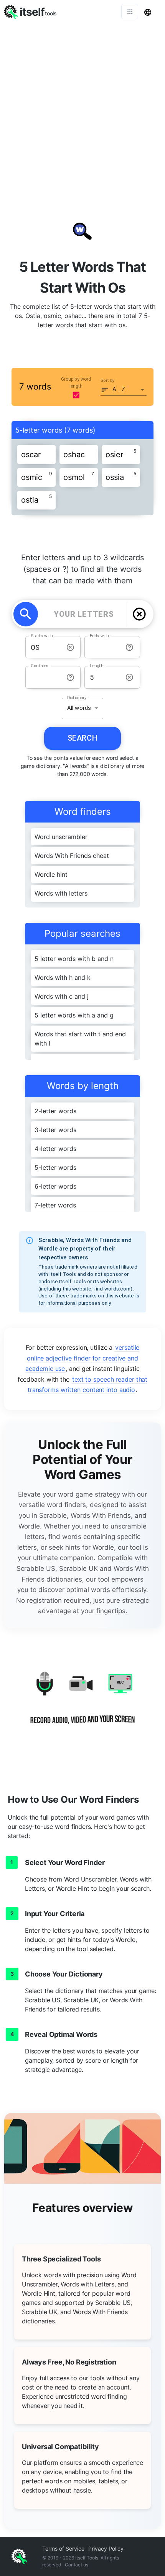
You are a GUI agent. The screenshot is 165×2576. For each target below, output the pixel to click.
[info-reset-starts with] (70, 647)
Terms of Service (63, 2549)
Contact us (77, 2565)
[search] (26, 614)
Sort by (108, 380)
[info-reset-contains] (70, 677)
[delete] (139, 614)
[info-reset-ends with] (130, 647)
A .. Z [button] (119, 389)
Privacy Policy (106, 2549)
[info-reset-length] (130, 677)
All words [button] (79, 708)
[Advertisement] (82, 110)
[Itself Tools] (82, 1704)
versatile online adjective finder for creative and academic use (82, 1358)
